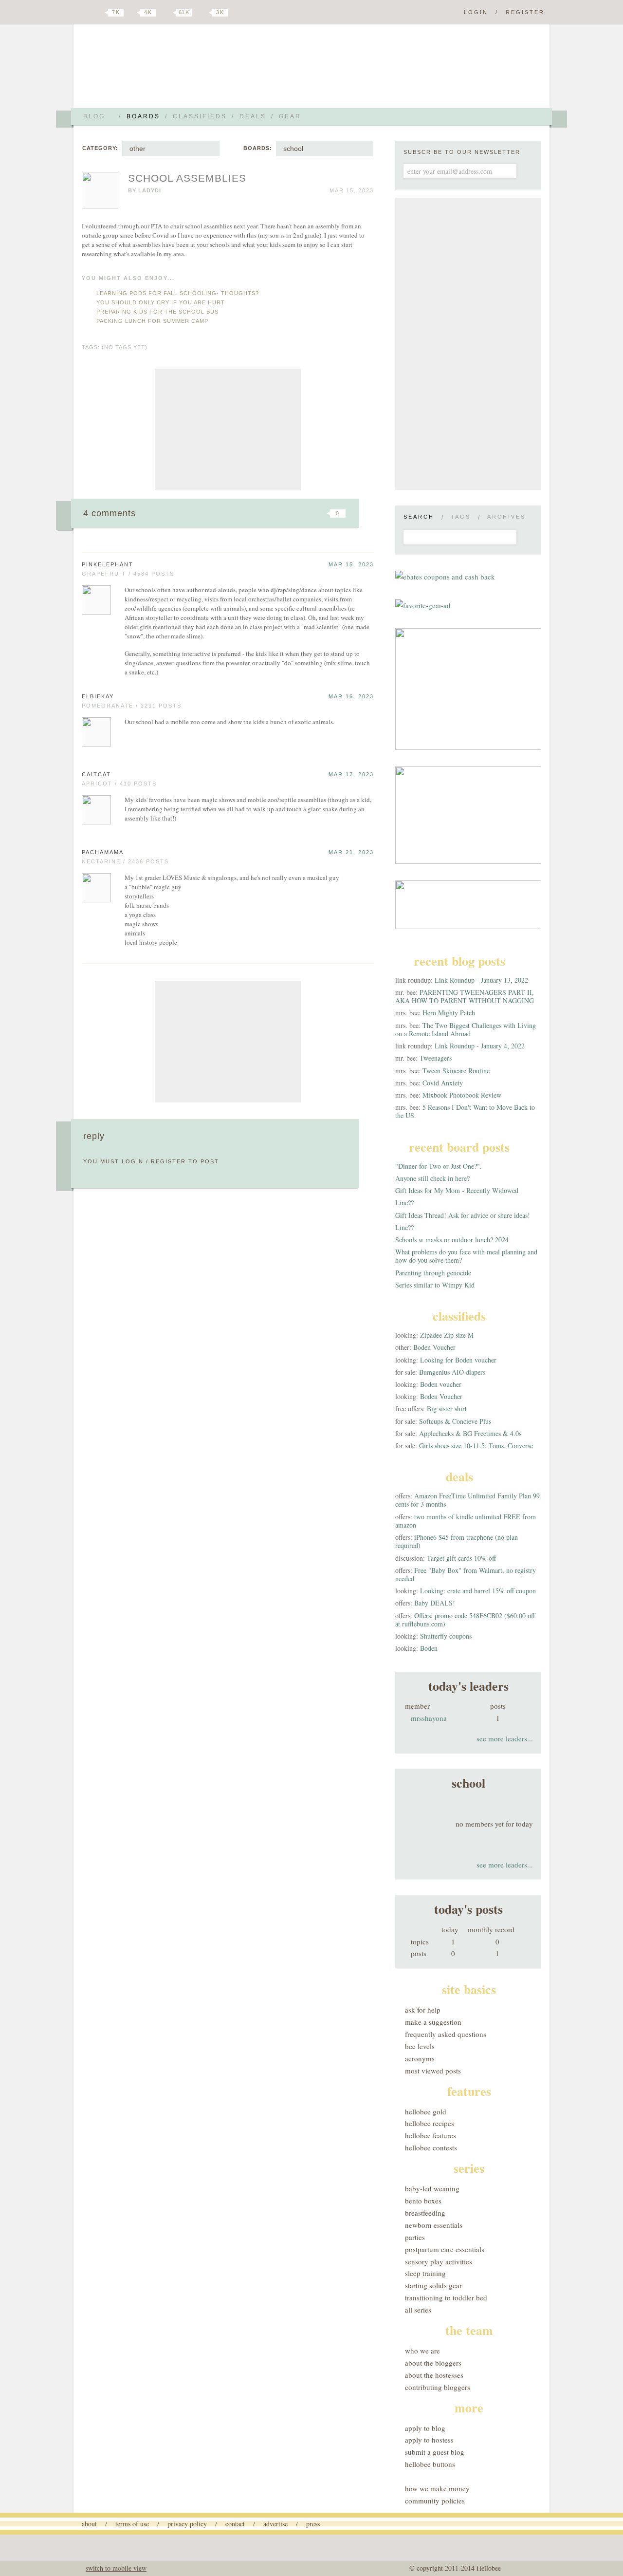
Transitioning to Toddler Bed (446, 2297)
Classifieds (200, 116)
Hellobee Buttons (430, 2464)
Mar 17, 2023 (351, 774)
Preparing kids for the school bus (157, 312)
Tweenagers (436, 1058)
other (137, 149)
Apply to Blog (425, 2428)
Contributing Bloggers (438, 2387)
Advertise (275, 2524)
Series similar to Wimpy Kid (435, 1285)
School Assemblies (187, 178)
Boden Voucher (434, 1347)
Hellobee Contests (431, 2147)
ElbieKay (98, 696)
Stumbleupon (259, 513)
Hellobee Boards (168, 70)
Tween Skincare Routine (456, 1071)
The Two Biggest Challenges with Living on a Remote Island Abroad (466, 1029)
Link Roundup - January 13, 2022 (481, 980)
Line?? (404, 1203)
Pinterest (167, 13)
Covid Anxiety (443, 1083)
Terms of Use (132, 2524)
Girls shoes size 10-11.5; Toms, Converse (476, 1446)
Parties (415, 2237)
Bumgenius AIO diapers (452, 1372)
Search (419, 517)
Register (525, 12)
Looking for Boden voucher (458, 1360)
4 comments (110, 513)
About (89, 2524)
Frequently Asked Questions (446, 2034)
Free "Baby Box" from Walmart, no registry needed (466, 1574)
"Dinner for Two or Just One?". (439, 1166)
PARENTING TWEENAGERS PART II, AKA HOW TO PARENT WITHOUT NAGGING (465, 996)
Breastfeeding (425, 2213)
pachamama (103, 852)
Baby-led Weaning (432, 2188)
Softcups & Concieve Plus (455, 1421)
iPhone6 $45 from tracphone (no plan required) (457, 1541)
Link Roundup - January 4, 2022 (480, 1046)
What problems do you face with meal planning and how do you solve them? (466, 1256)
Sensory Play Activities (439, 2261)
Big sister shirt (447, 1409)
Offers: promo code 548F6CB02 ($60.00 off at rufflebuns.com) (465, 1620)
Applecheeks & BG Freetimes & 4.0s (470, 1433)
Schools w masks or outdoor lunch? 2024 (452, 1240)
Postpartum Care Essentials (445, 2249)
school (293, 149)
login (133, 1161)
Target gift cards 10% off (461, 1558)
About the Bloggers (433, 2363)
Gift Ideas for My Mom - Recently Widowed (457, 1190)
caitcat (96, 774)
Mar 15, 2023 (351, 564)
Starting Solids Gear (433, 2285)
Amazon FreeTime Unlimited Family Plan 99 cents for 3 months (467, 1500)
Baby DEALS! (435, 1603)
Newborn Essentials (434, 2225)
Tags (461, 517)
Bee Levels (420, 2046)
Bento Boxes (423, 2201)
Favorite (321, 513)
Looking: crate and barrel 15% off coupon (478, 1591)
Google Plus (84, 13)
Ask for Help (423, 2010)
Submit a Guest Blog (435, 2452)
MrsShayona (429, 1718)
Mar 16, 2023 (351, 696)
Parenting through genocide (433, 1273)
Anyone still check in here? (432, 1178)
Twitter (99, 13)
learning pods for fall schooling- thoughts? (178, 293)
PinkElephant (108, 564)
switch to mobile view (116, 2568)
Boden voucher (441, 1384)
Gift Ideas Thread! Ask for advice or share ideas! (463, 1215)
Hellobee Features (431, 2135)
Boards (143, 116)
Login (476, 12)
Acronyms (420, 2058)
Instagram (203, 13)
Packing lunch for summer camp (152, 321)
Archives (506, 517)
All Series (418, 2310)
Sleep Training (425, 2273)
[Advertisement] (228, 429)
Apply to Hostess (429, 2440)
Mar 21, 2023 (351, 852)
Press (313, 2524)
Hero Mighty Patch (449, 1013)
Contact (235, 2524)
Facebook (133, 13)
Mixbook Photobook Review (462, 1095)
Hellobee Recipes (430, 2123)
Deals (253, 116)
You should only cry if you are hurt (161, 302)
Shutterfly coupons (446, 1636)
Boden (429, 1648)
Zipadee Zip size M (447, 1335)
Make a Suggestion (433, 2022)
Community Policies (435, 2501)
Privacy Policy (187, 2524)
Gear (290, 116)
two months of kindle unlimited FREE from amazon (466, 1521)
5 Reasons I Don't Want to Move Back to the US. (465, 1111)
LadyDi (150, 190)
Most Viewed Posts (433, 2071)
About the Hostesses (434, 2375)
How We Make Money (437, 2488)
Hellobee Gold (426, 2111)
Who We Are (422, 2351)
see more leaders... (505, 1738)
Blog (94, 116)
